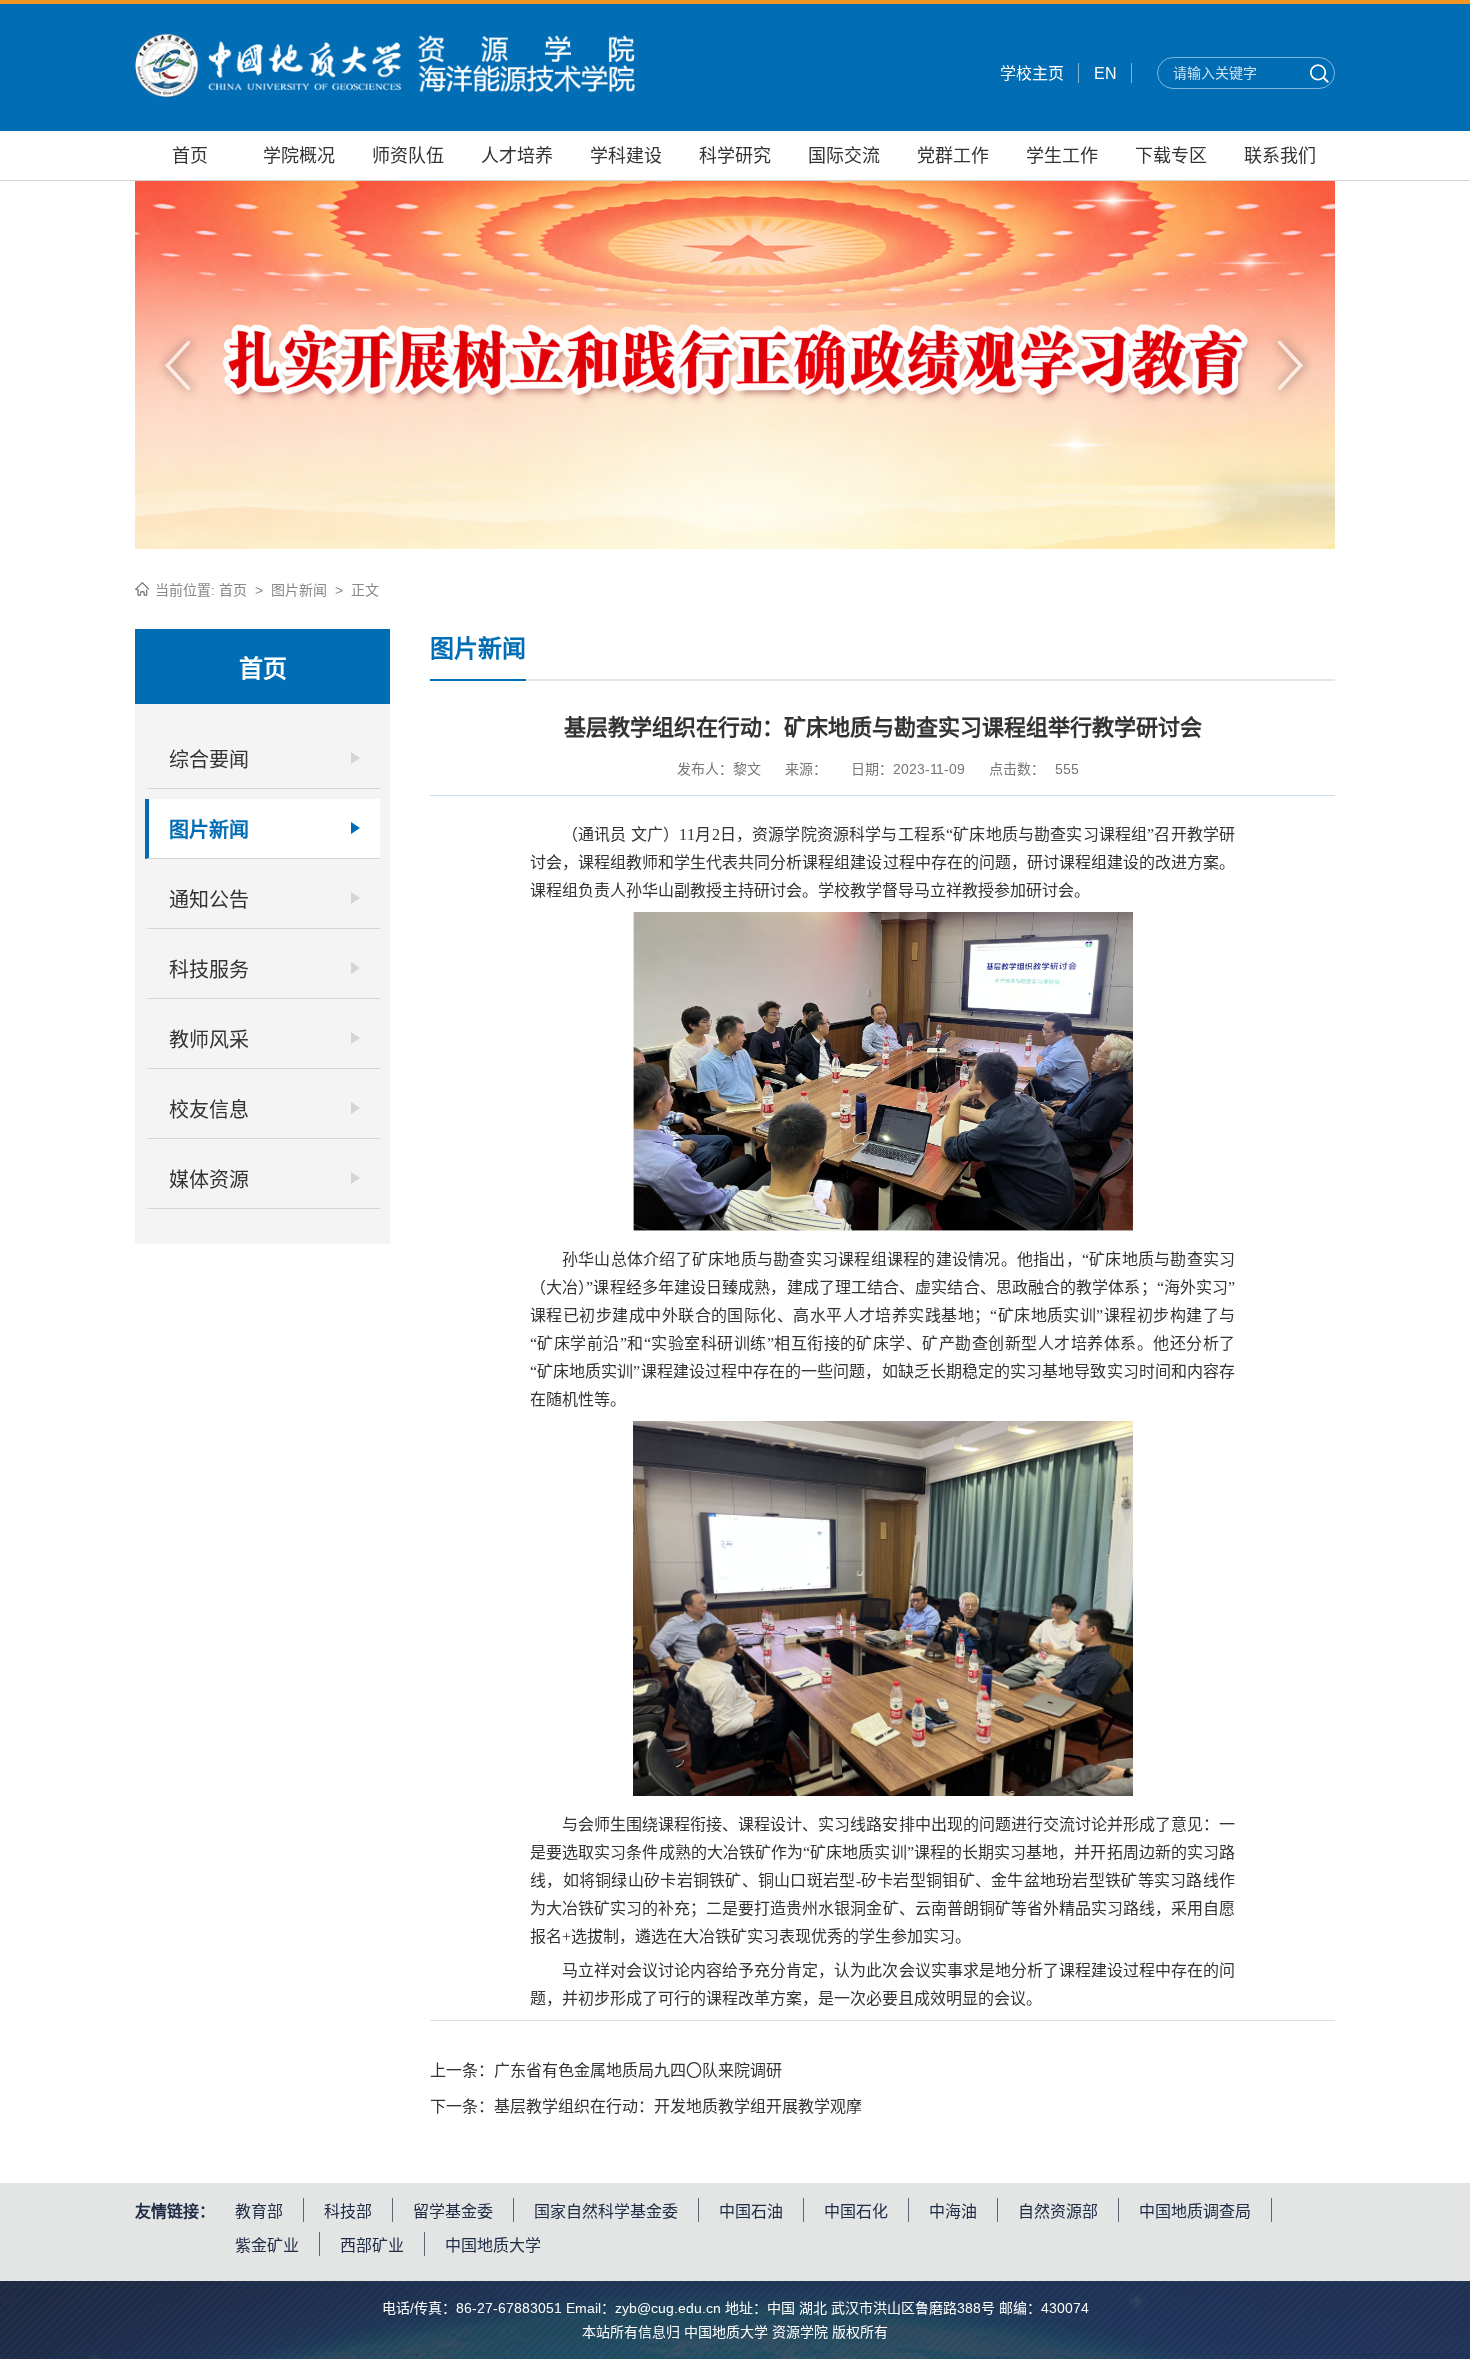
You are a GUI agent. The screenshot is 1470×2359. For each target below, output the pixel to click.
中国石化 (856, 2211)
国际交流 (844, 156)
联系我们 (1280, 156)
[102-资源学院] (385, 91)
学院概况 (299, 156)
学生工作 (1062, 156)
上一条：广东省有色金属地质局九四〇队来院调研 (606, 2070)
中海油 (953, 2211)
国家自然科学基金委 (606, 2211)
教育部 (259, 2211)
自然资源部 (1058, 2211)
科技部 (348, 2211)
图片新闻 (299, 590)
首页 (190, 156)
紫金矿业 (267, 2245)
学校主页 (1032, 73)
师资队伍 (408, 156)
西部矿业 (372, 2245)
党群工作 (953, 156)
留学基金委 (453, 2211)
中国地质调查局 (1195, 2211)
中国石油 (751, 2211)
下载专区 (1171, 156)
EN (1105, 73)
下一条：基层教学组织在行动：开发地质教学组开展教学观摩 (646, 2106)
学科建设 (626, 156)
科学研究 (735, 156)
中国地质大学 (493, 2245)
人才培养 (517, 156)
